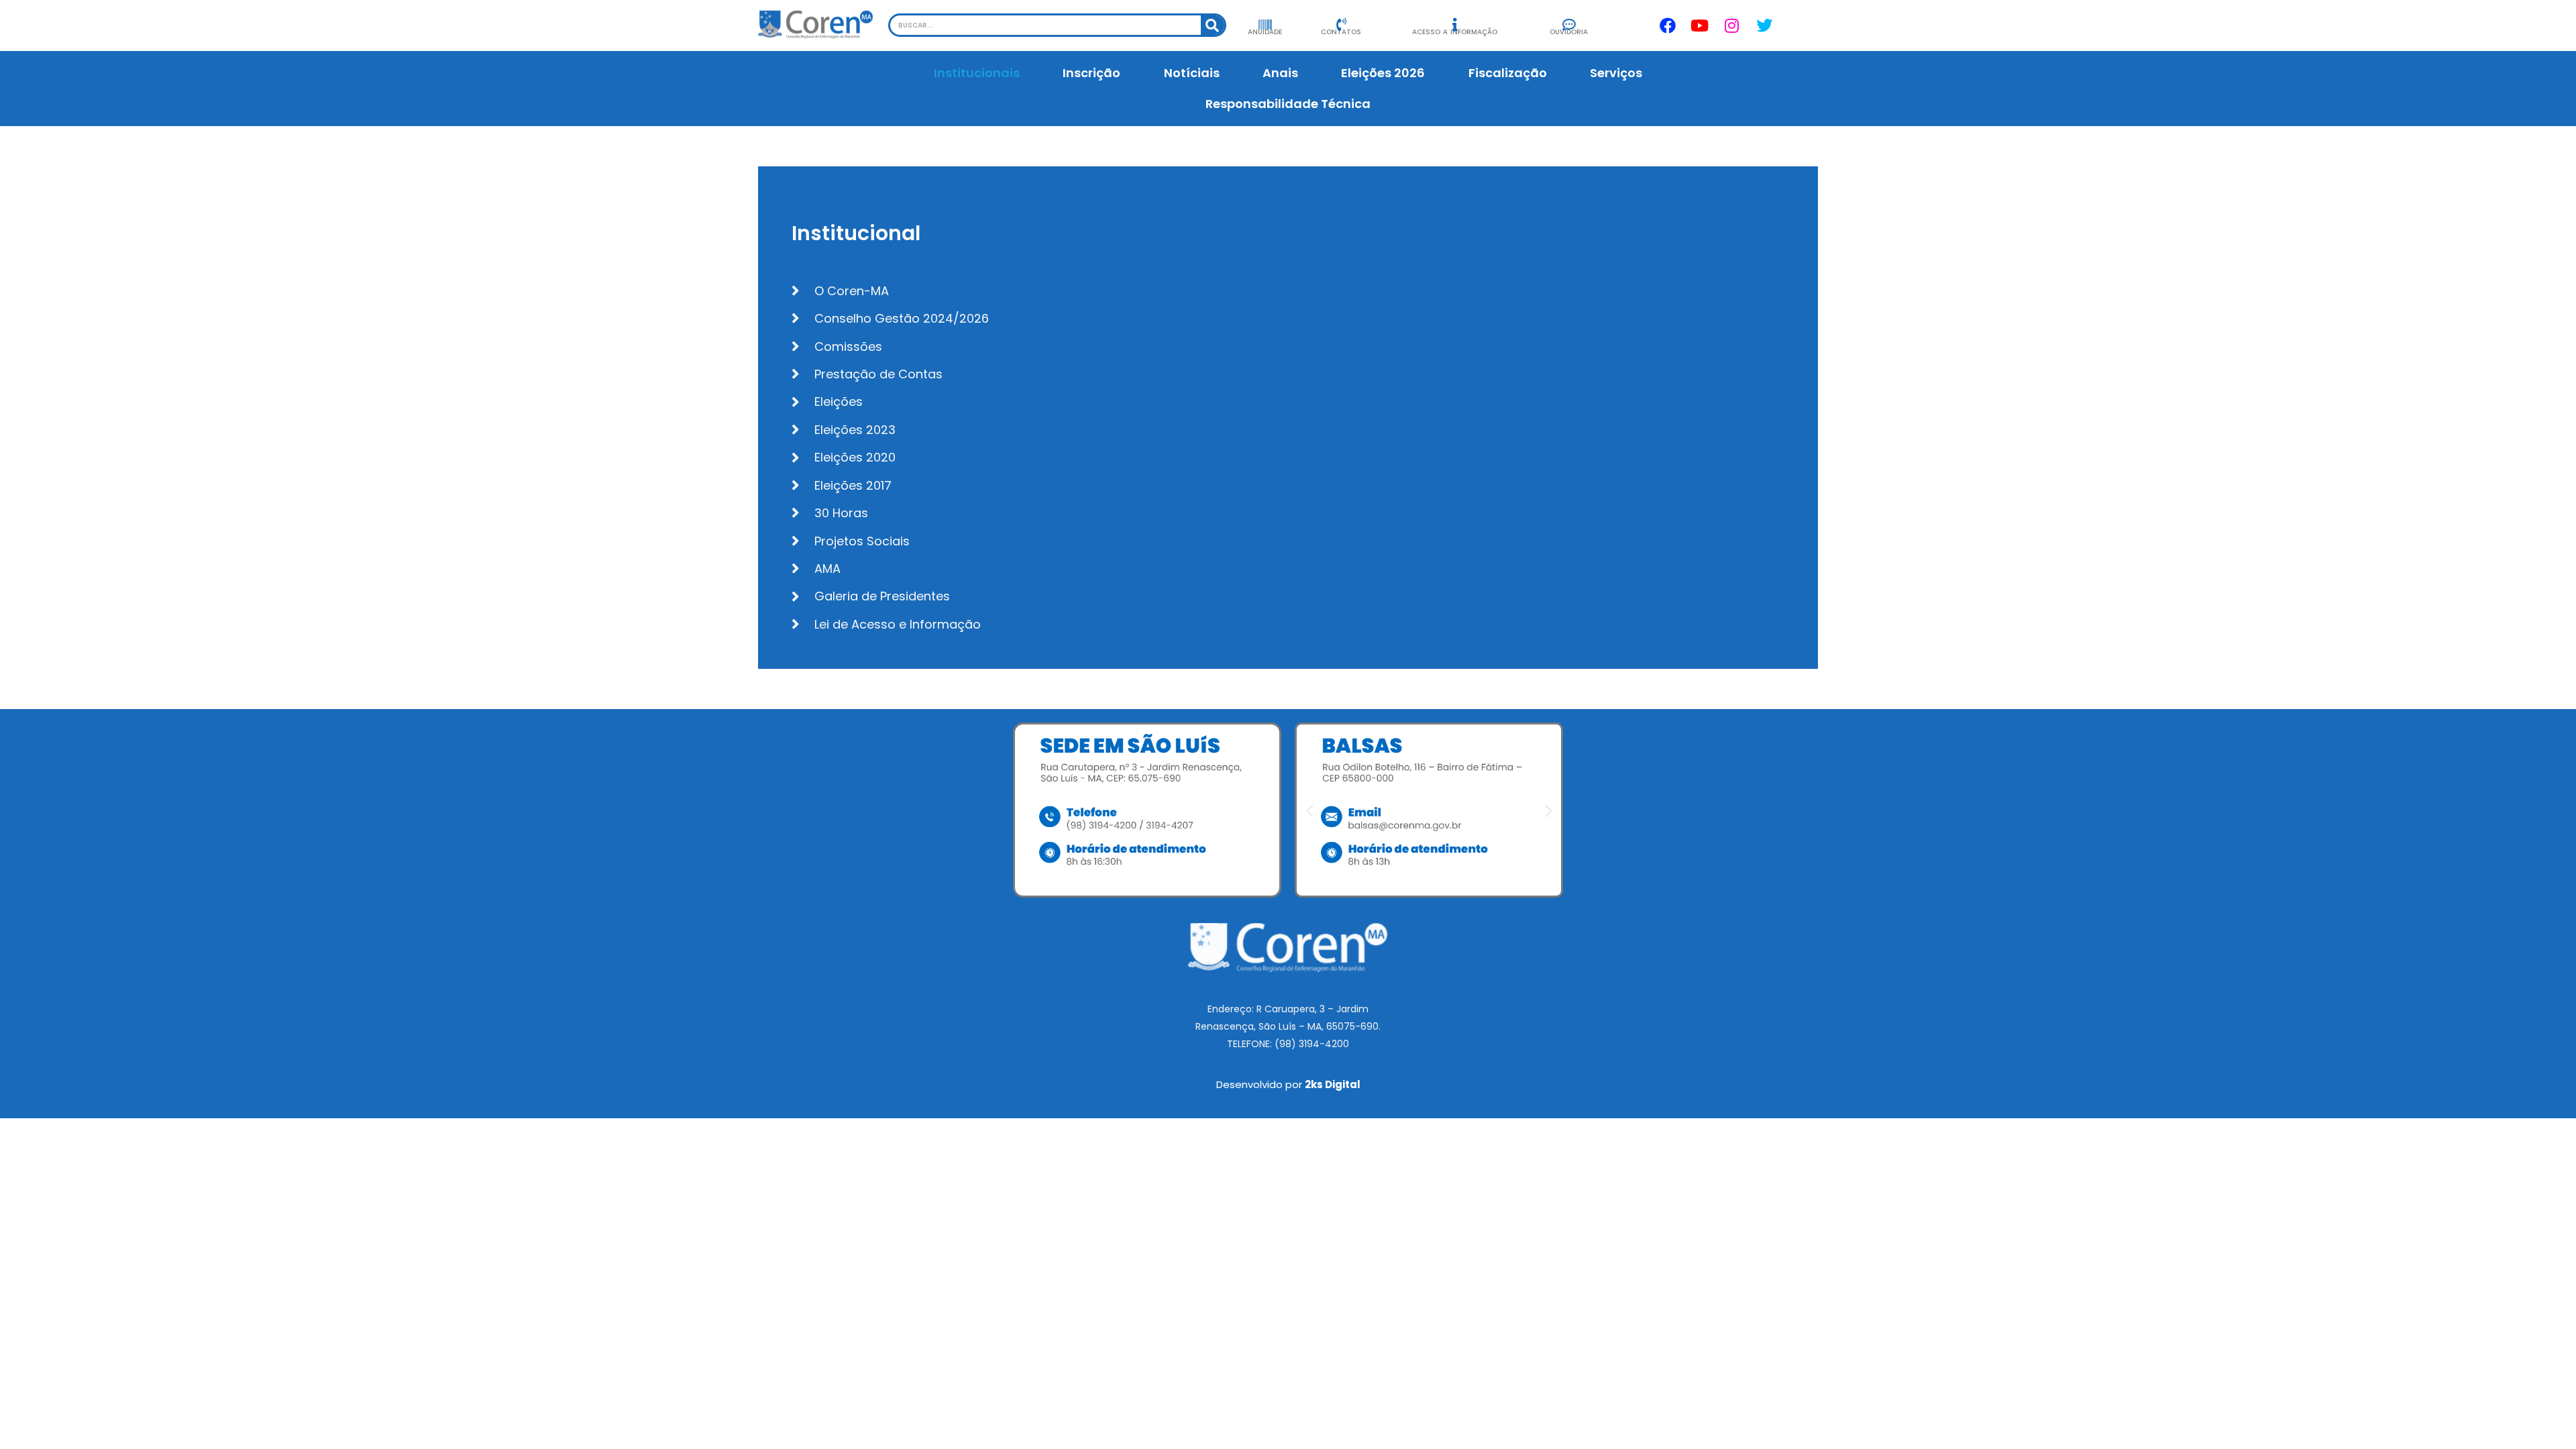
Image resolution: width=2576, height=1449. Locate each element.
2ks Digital (1333, 1084)
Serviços (1616, 73)
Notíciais (1192, 73)
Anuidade (1265, 32)
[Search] (1213, 25)
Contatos (1341, 32)
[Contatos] (1341, 25)
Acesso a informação (1455, 32)
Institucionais (977, 73)
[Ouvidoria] (1569, 25)
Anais (1280, 73)
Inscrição (1091, 73)
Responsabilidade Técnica (1288, 104)
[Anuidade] (1265, 25)
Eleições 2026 (1383, 73)
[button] (1310, 810)
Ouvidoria (1569, 32)
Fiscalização (1508, 73)
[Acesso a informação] (1455, 25)
